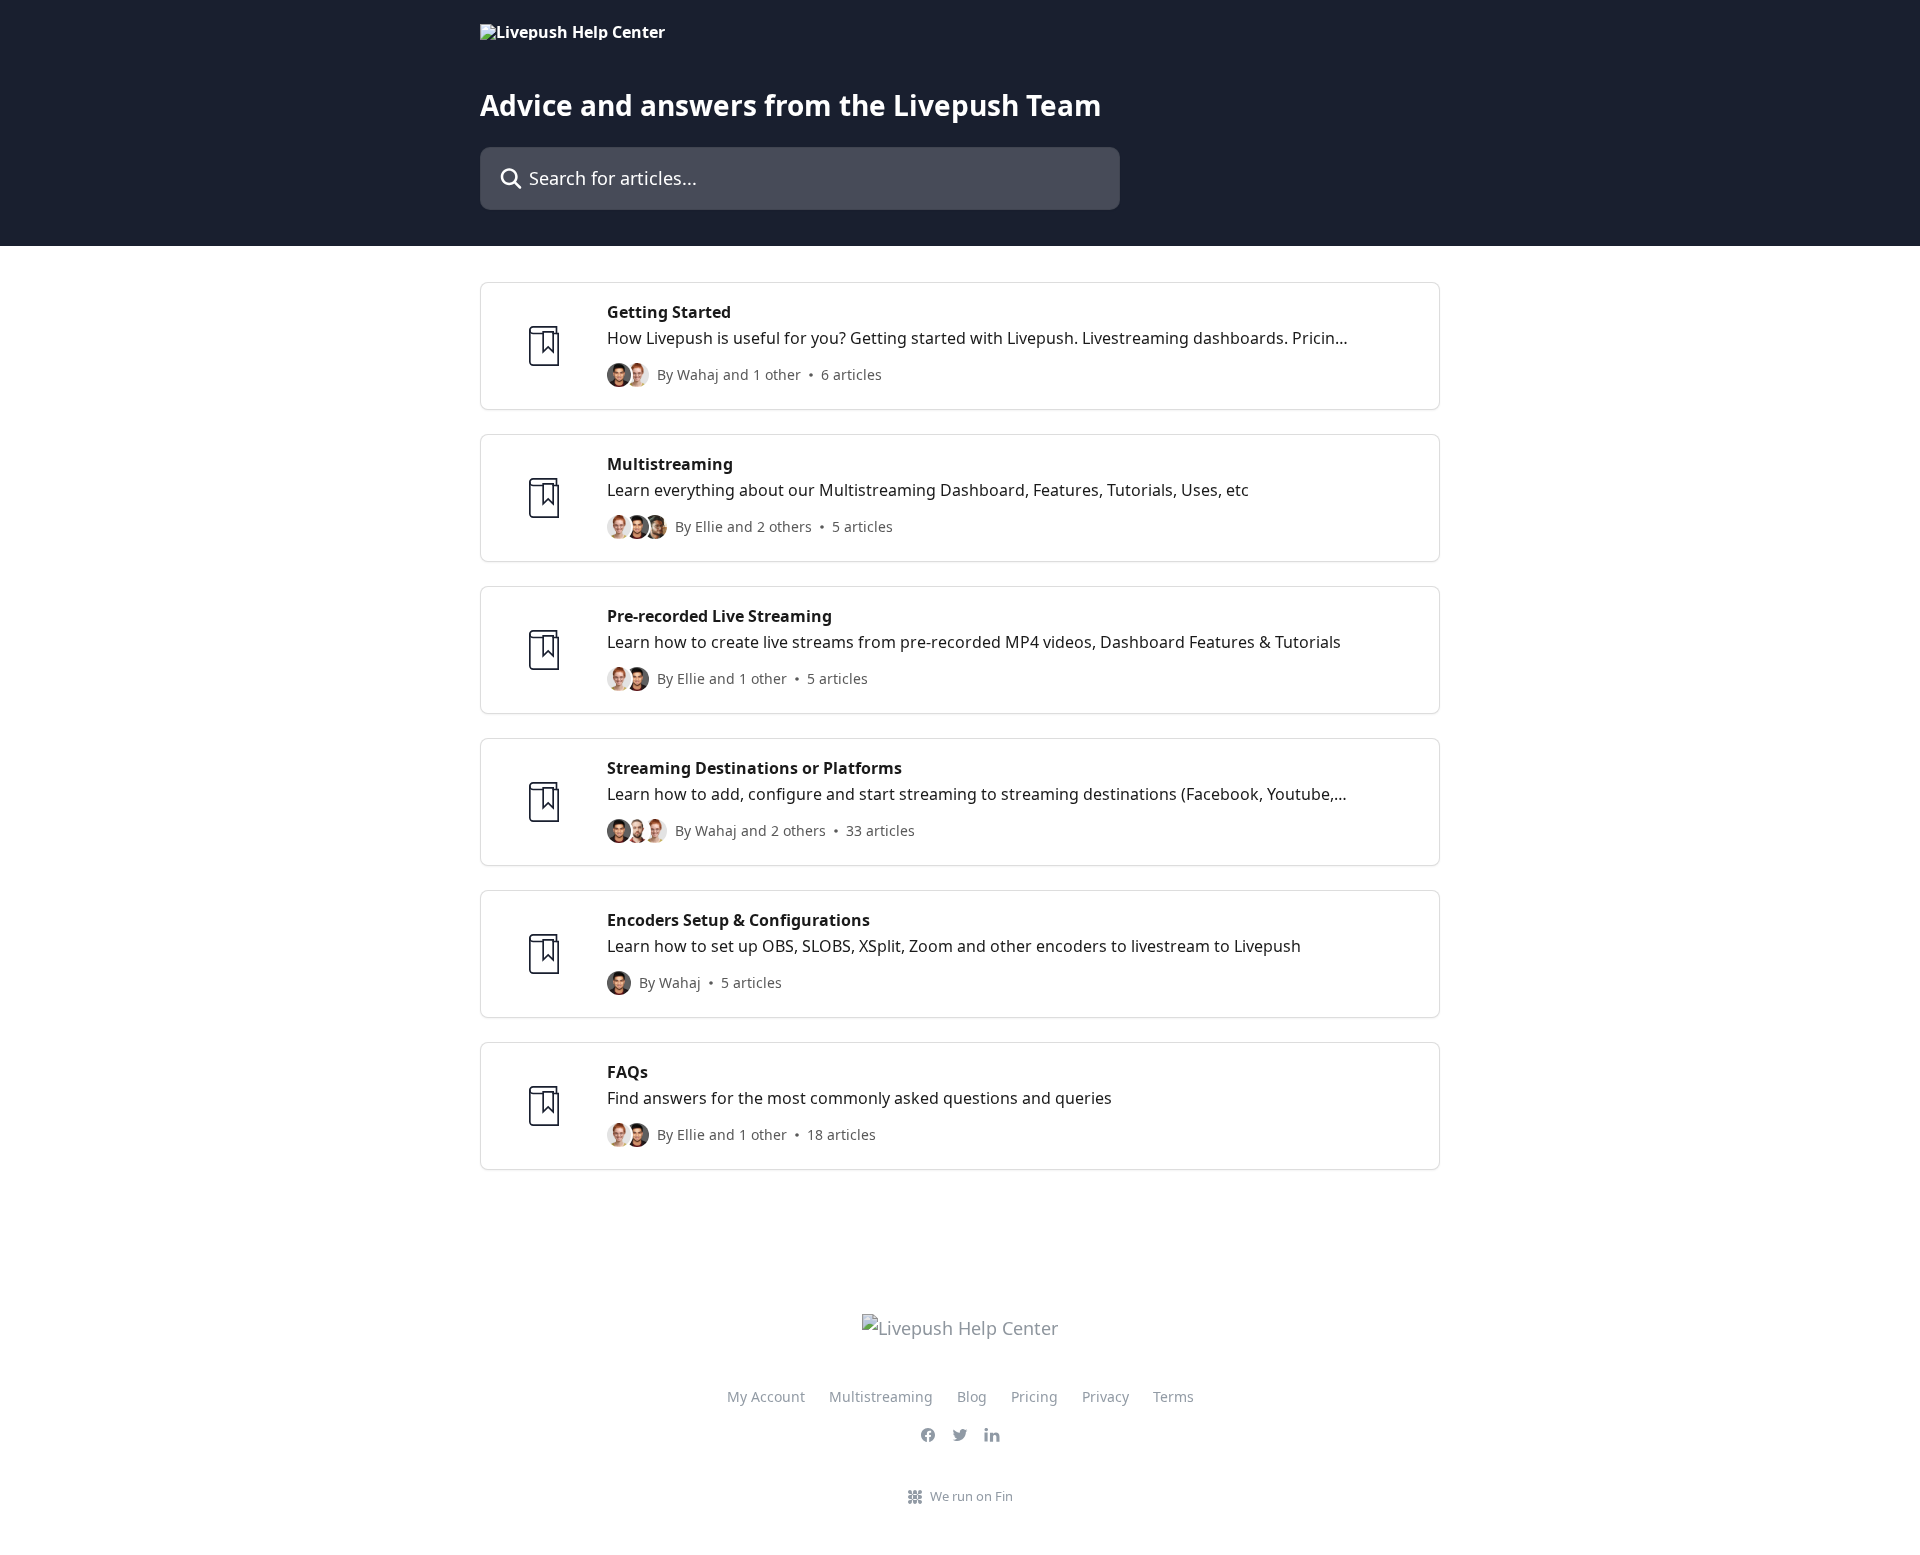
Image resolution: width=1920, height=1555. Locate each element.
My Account (766, 1396)
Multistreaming (881, 1396)
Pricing (1034, 1396)
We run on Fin (971, 1496)
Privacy (1105, 1396)
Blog (972, 1396)
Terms (1173, 1396)
